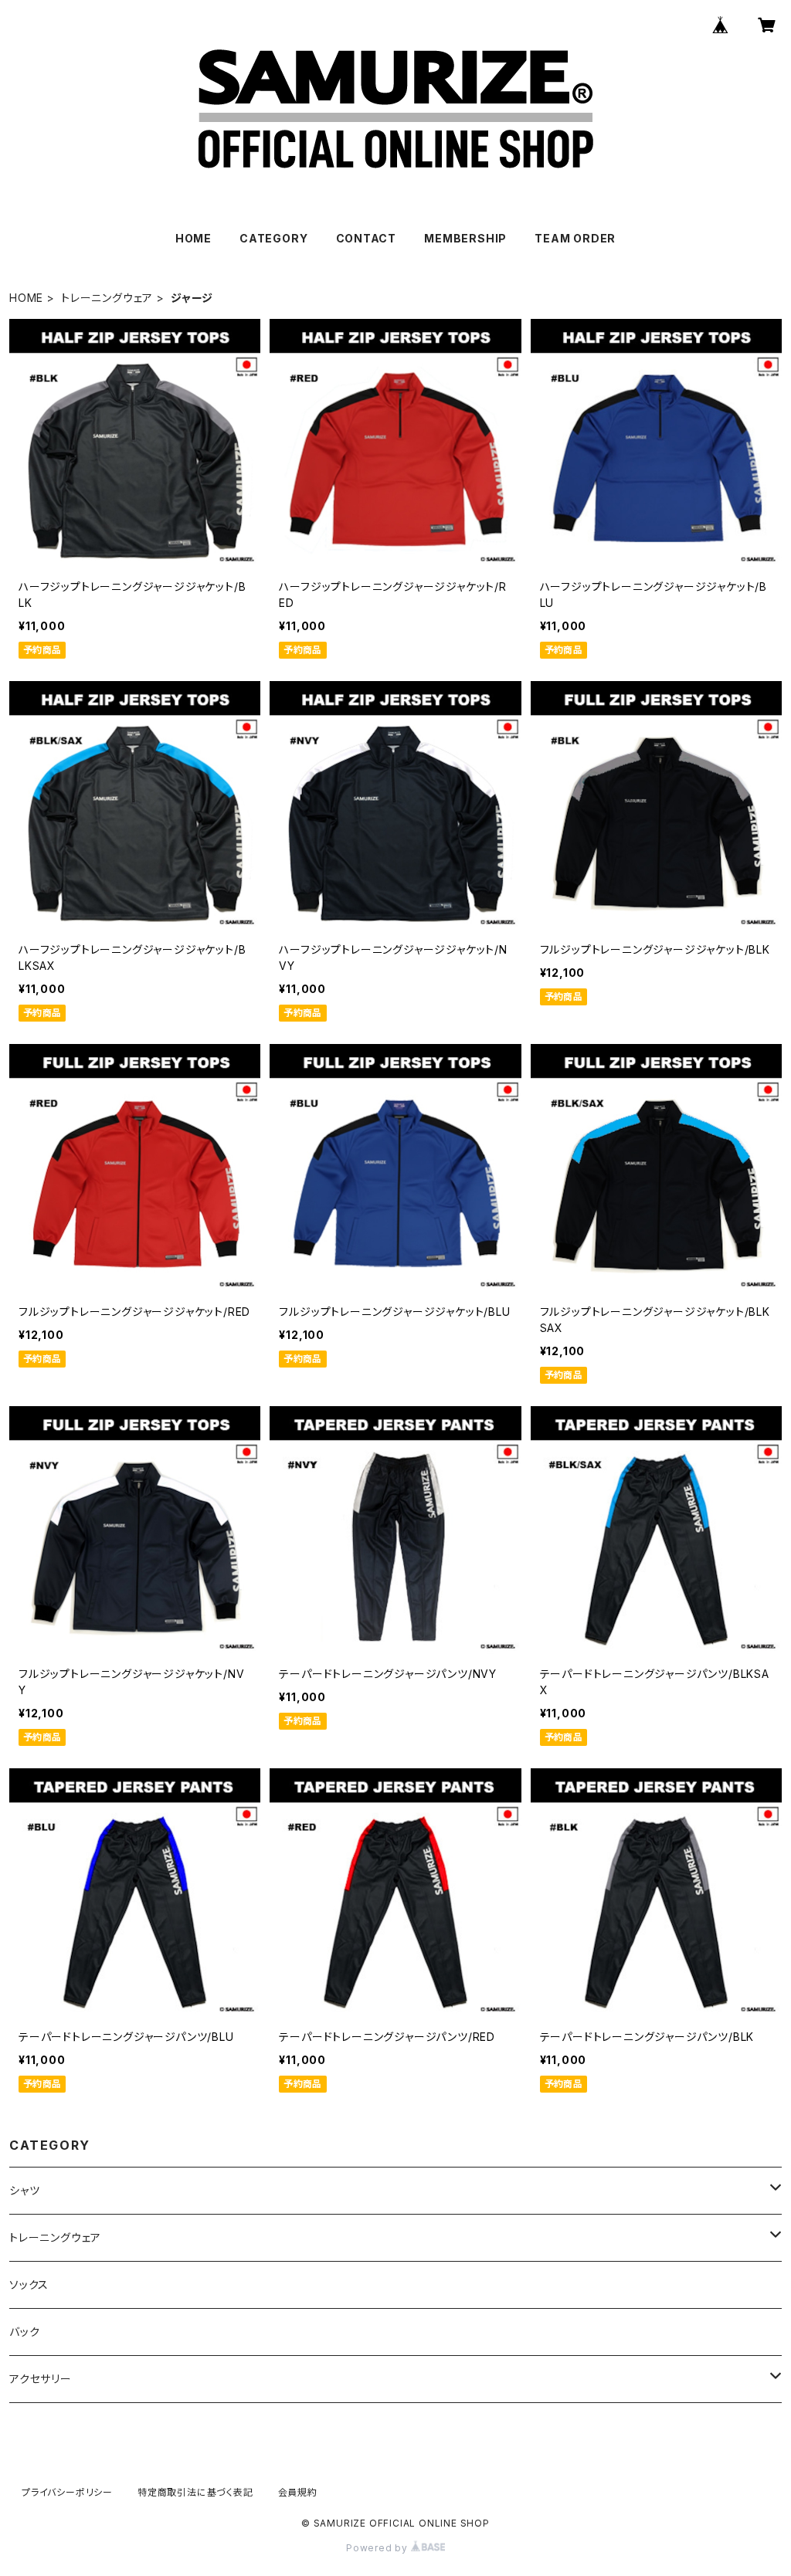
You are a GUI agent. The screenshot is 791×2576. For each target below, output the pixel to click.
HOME (194, 238)
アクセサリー (41, 2379)
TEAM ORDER (575, 238)
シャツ (24, 2190)
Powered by (379, 2548)
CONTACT (367, 238)
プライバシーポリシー (67, 2492)
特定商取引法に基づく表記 (195, 2492)
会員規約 (298, 2492)
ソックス (29, 2285)
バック (24, 2332)
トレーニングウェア (107, 298)
